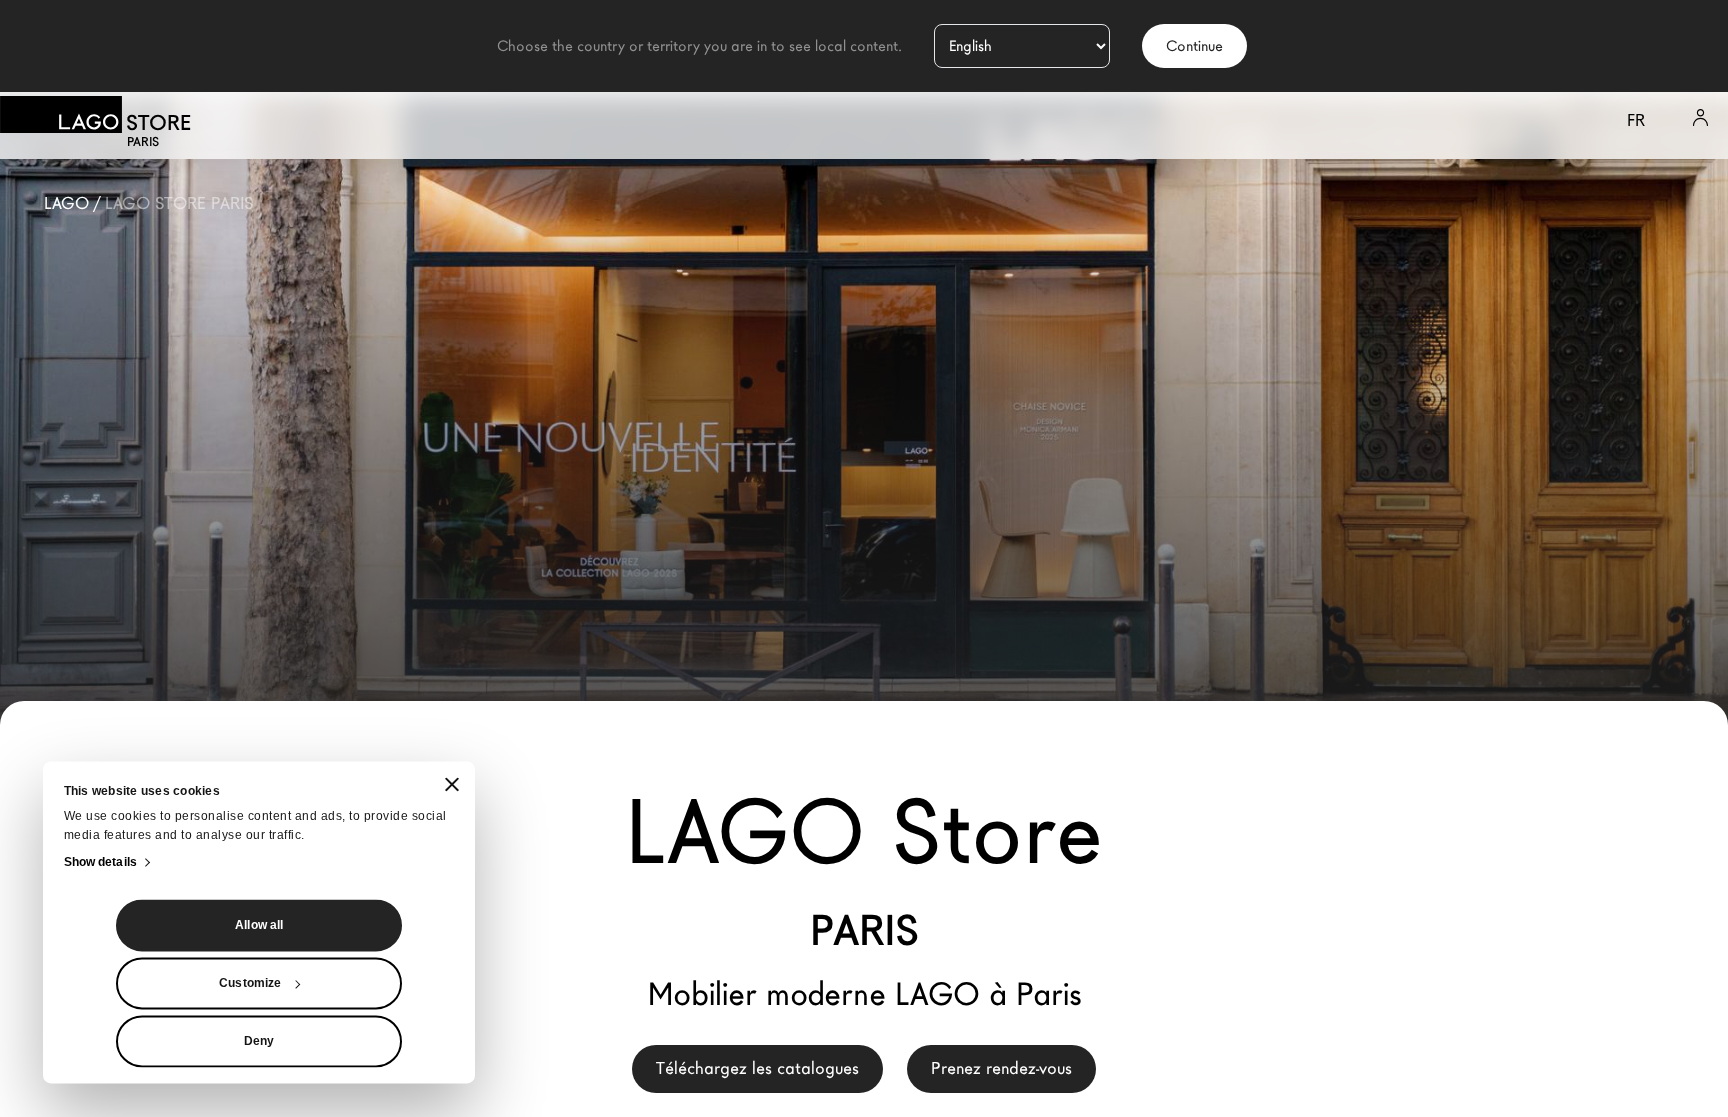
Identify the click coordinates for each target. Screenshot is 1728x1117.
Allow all (259, 925)
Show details (100, 862)
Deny (259, 1041)
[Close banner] (452, 785)
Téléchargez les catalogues (757, 1068)
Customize (250, 983)
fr (1636, 120)
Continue (1194, 46)
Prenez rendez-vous (1001, 1068)
